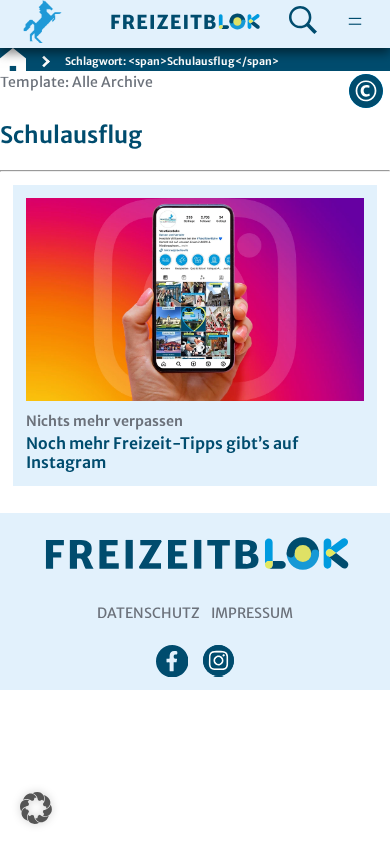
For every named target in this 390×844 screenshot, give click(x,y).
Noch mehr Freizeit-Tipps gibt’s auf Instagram (162, 443)
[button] (36, 808)
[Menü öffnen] (355, 21)
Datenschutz (148, 613)
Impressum (252, 613)
